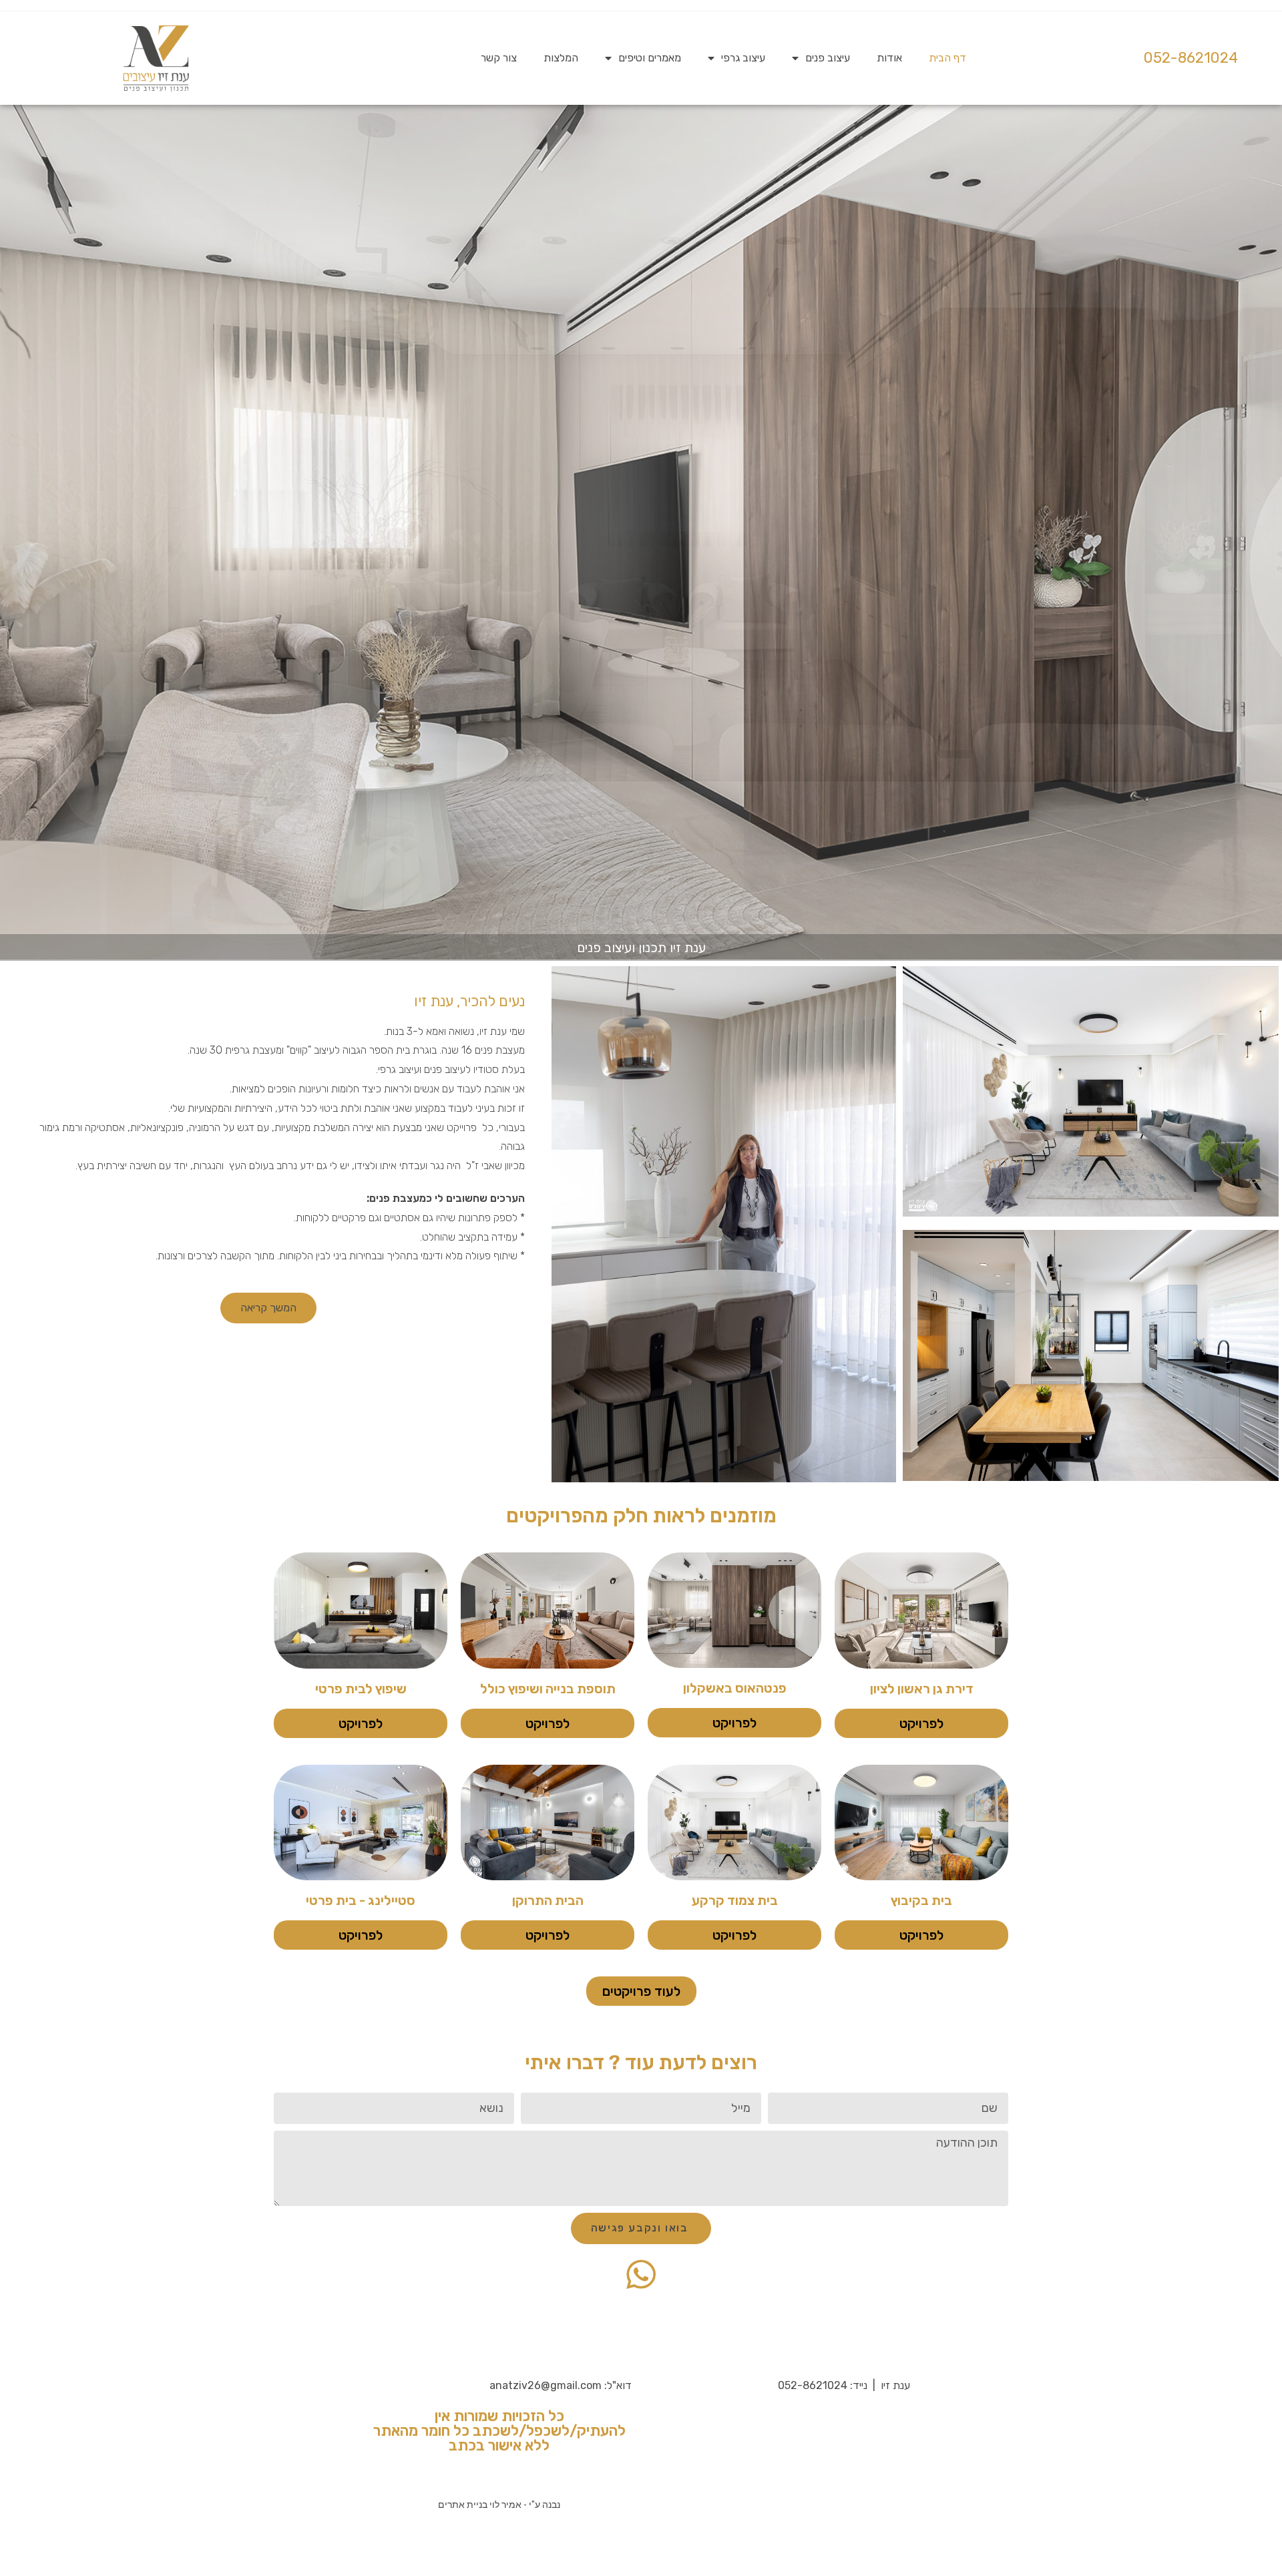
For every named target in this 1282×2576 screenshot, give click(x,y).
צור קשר (499, 58)
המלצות (561, 58)
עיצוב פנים (828, 58)
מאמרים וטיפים (650, 58)
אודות (889, 58)
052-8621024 (1191, 58)
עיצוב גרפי (743, 58)
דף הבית (947, 58)
